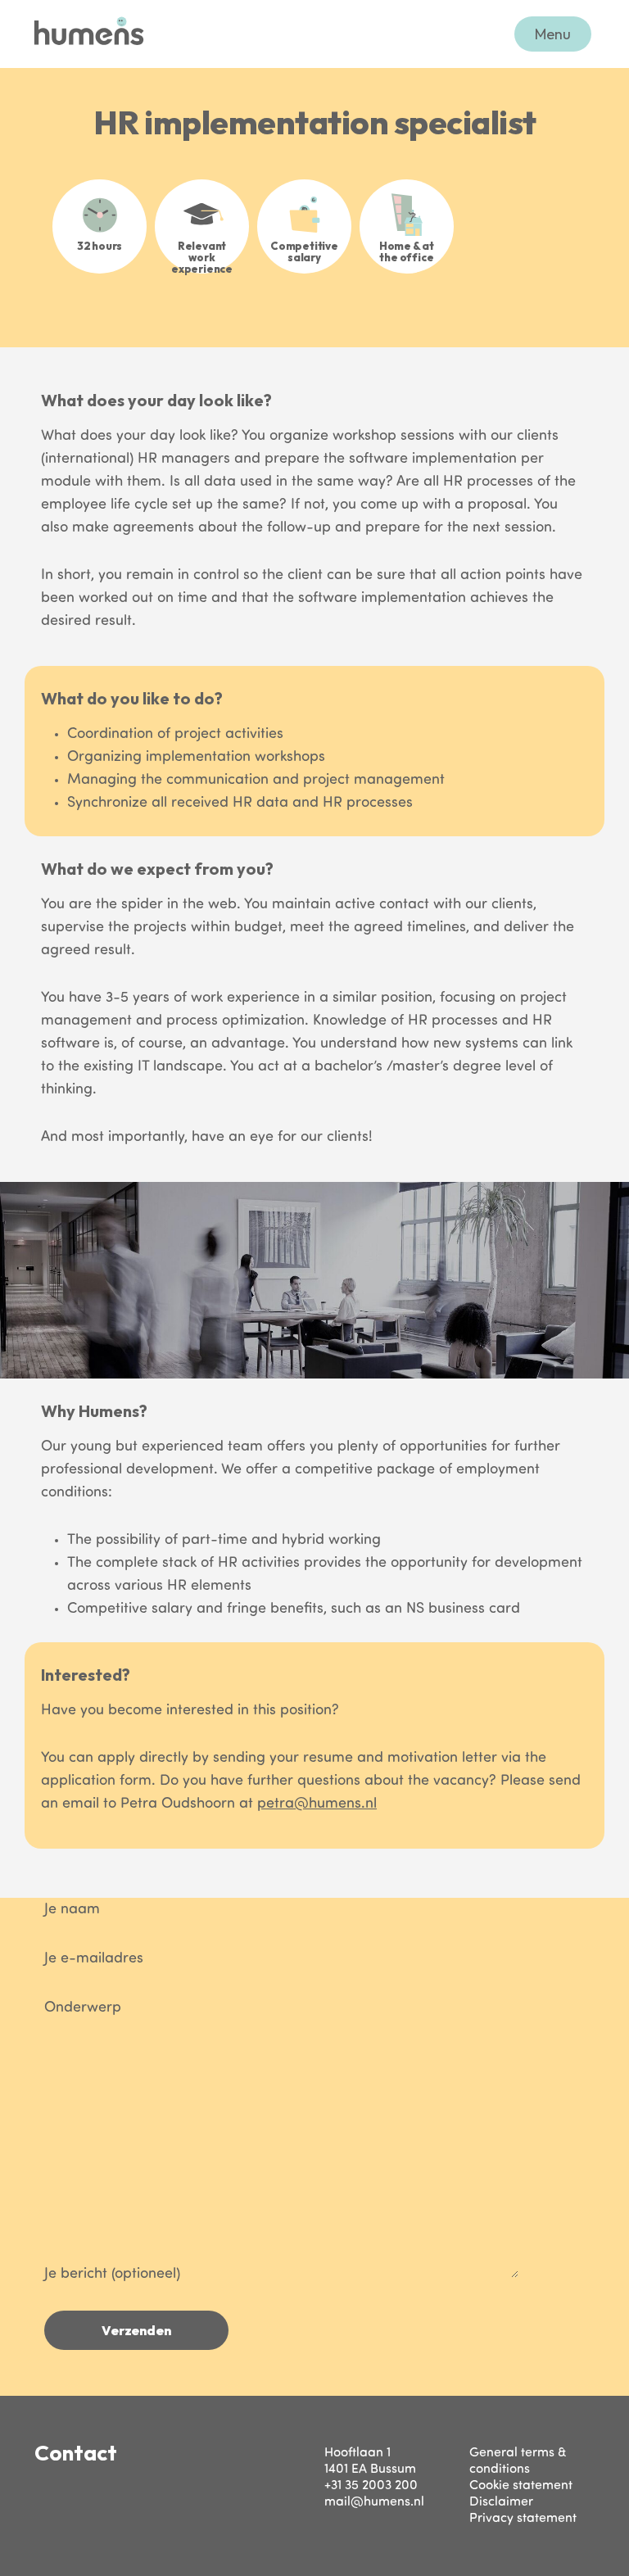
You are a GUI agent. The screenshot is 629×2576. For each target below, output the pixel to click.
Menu (553, 34)
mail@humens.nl (374, 2502)
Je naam (72, 1910)
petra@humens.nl (317, 1804)
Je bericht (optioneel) (112, 2275)
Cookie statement (521, 2486)
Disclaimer (501, 2502)
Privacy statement (523, 2519)
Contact (76, 2453)
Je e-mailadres (94, 1959)
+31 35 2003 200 (371, 2486)
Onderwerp (83, 2008)
